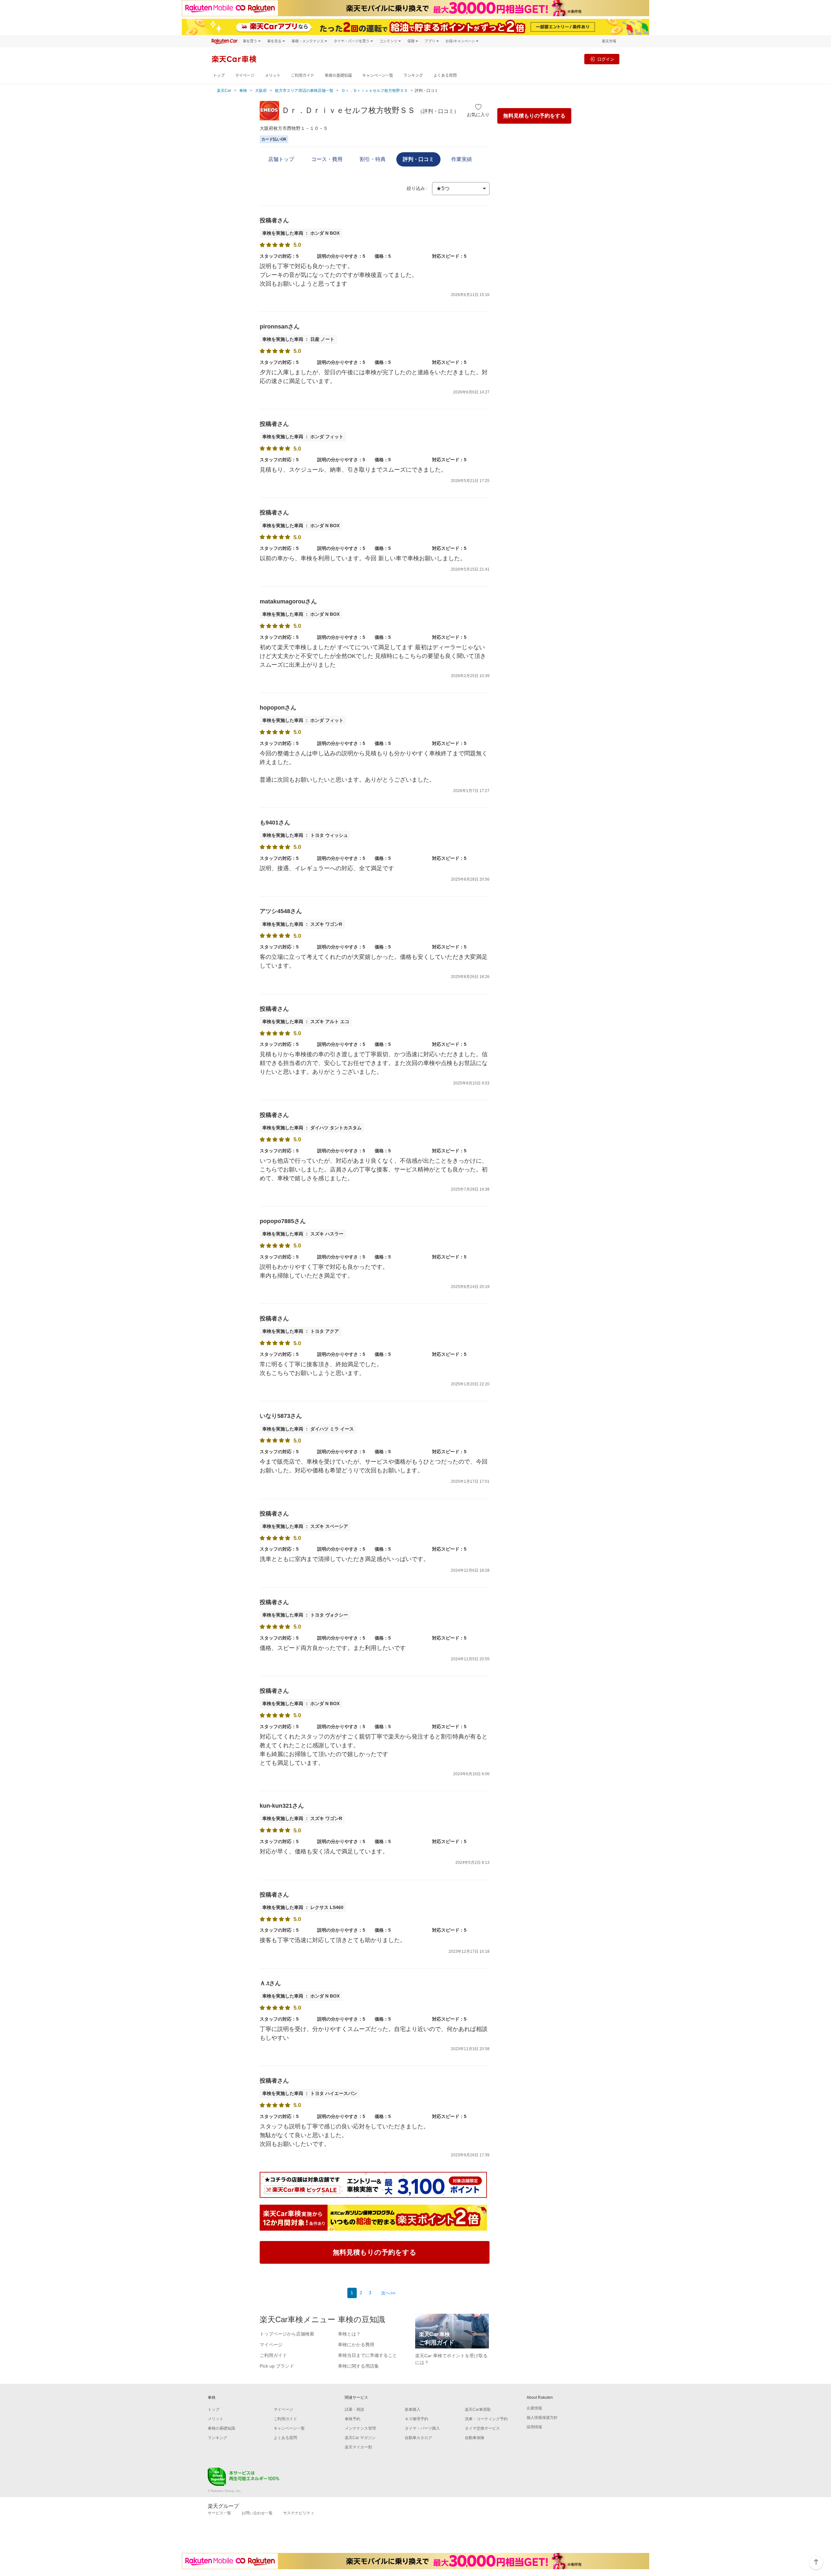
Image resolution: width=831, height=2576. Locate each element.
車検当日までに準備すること (367, 2355)
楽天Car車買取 (478, 2409)
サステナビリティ (299, 2513)
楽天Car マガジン (360, 2438)
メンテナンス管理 (360, 2428)
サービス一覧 (219, 2513)
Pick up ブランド (277, 2366)
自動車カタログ (418, 2438)
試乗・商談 (354, 2409)
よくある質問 (445, 75)
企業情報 (534, 2408)
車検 (243, 91)
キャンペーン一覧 (378, 75)
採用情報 (534, 2427)
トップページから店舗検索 (287, 2334)
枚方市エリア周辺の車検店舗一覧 (304, 91)
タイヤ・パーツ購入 (422, 2428)
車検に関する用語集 (358, 2366)
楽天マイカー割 (358, 2447)
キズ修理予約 (416, 2419)
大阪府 (261, 91)
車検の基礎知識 (338, 75)
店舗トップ (281, 159)
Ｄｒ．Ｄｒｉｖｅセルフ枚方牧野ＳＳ (375, 91)
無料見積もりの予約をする (534, 116)
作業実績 (462, 159)
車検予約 (353, 2419)
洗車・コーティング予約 (486, 2419)
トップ (219, 75)
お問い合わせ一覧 (257, 2513)
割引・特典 (373, 159)
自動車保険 (475, 2438)
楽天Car (224, 91)
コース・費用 (327, 159)
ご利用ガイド (303, 75)
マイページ (245, 75)
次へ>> (388, 2293)
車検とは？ (349, 2334)
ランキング (413, 75)
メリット (273, 75)
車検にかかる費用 (356, 2345)
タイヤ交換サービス (482, 2428)
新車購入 (413, 2409)
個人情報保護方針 (542, 2418)
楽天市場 (609, 41)
